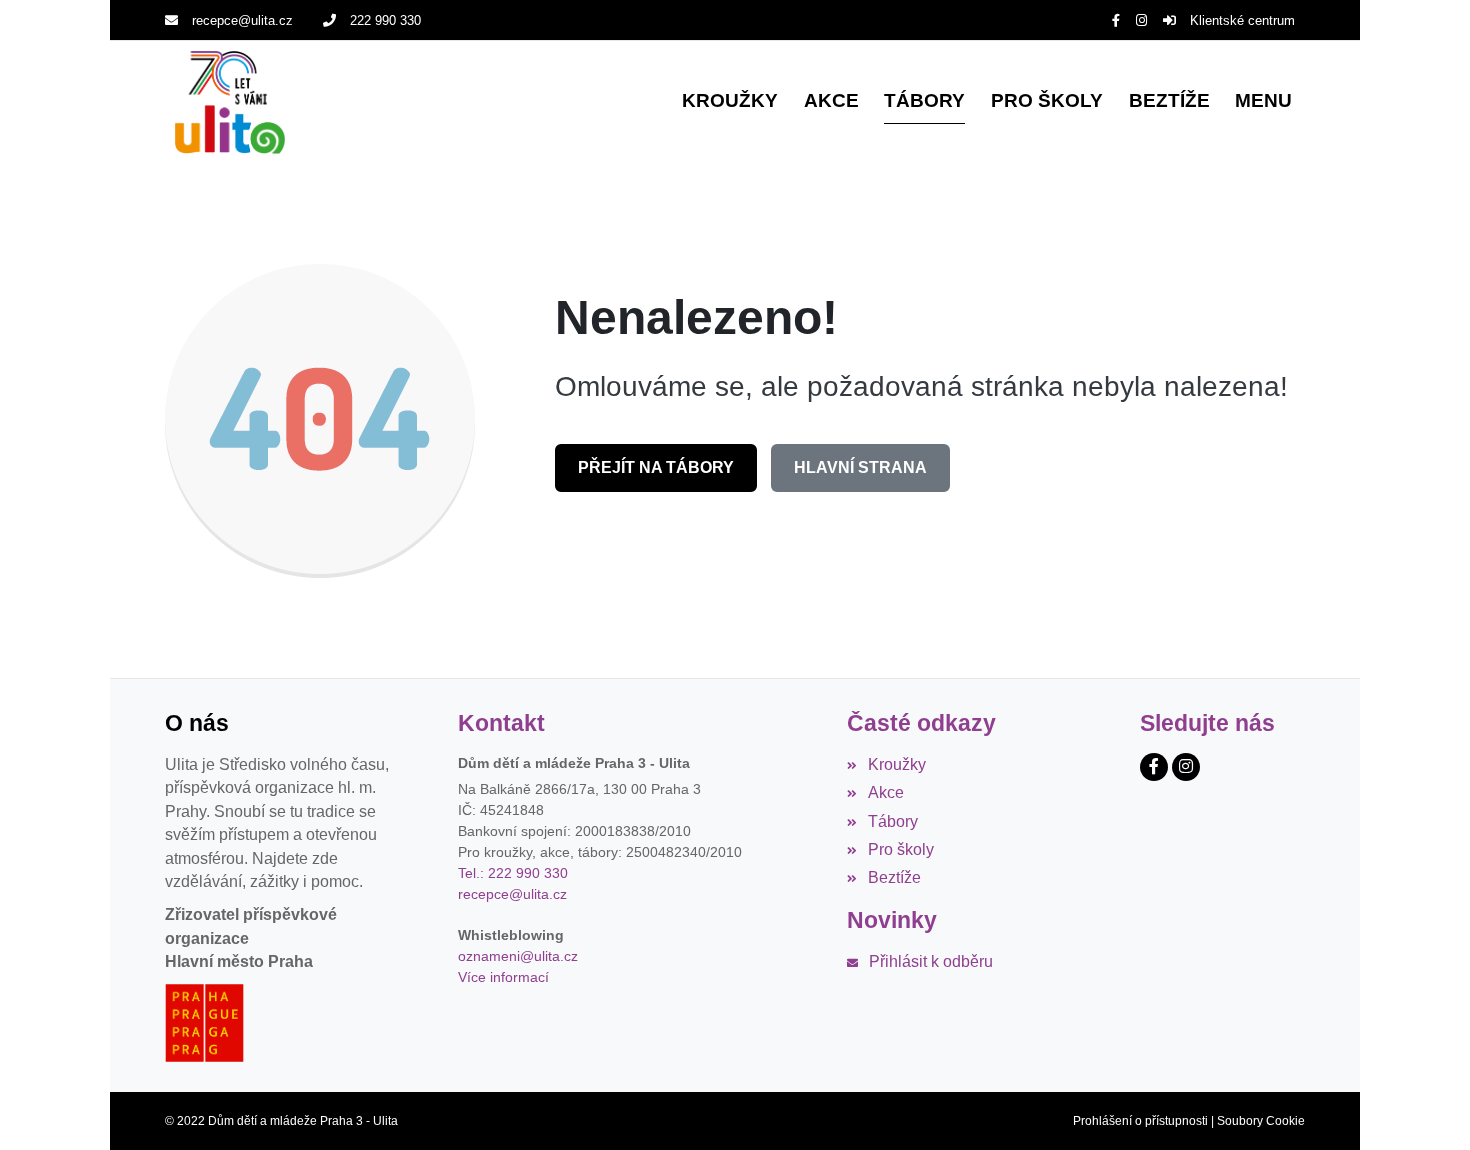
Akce (885, 792)
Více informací (503, 977)
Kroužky (896, 764)
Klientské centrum (1242, 20)
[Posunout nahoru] (1425, 1105)
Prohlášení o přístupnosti (1140, 1121)
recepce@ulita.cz (242, 20)
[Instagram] (1141, 20)
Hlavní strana (860, 467)
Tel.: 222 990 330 (513, 873)
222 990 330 (385, 20)
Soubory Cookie (1261, 1121)
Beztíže (894, 877)
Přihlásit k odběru (930, 961)
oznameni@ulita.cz (518, 956)
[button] (1263, 102)
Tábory (892, 821)
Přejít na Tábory (656, 467)
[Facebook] (1116, 20)
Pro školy (900, 849)
